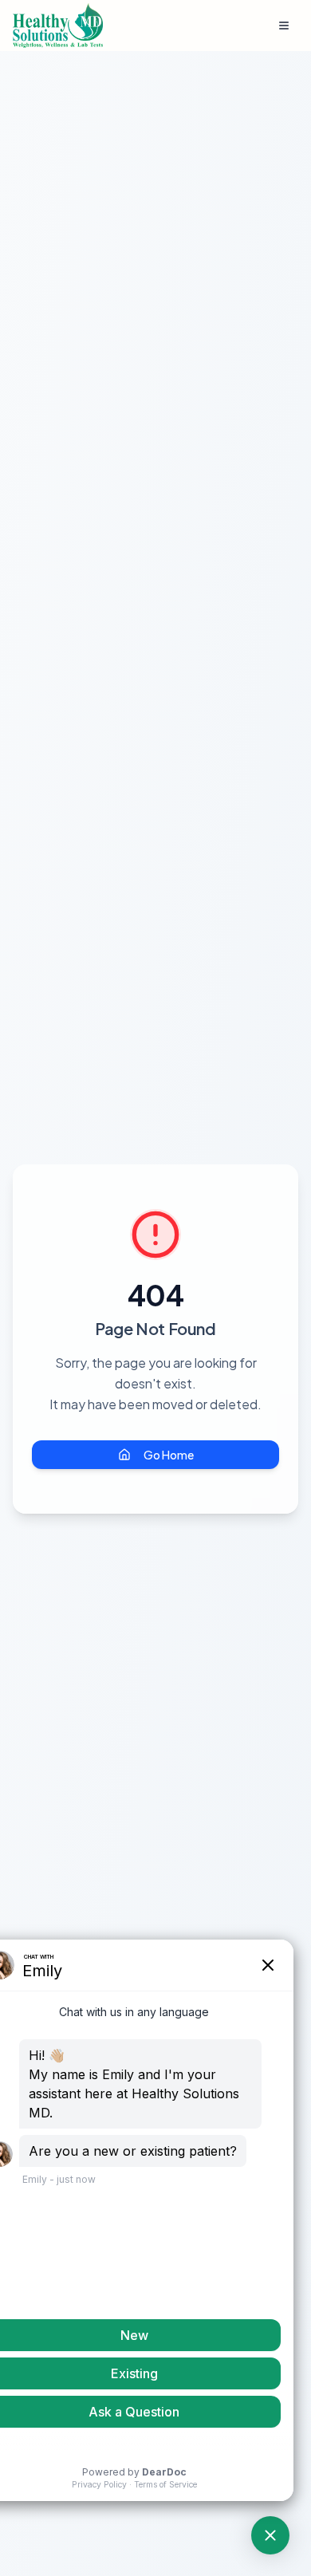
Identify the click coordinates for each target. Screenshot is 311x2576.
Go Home (169, 1455)
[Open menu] (284, 26)
